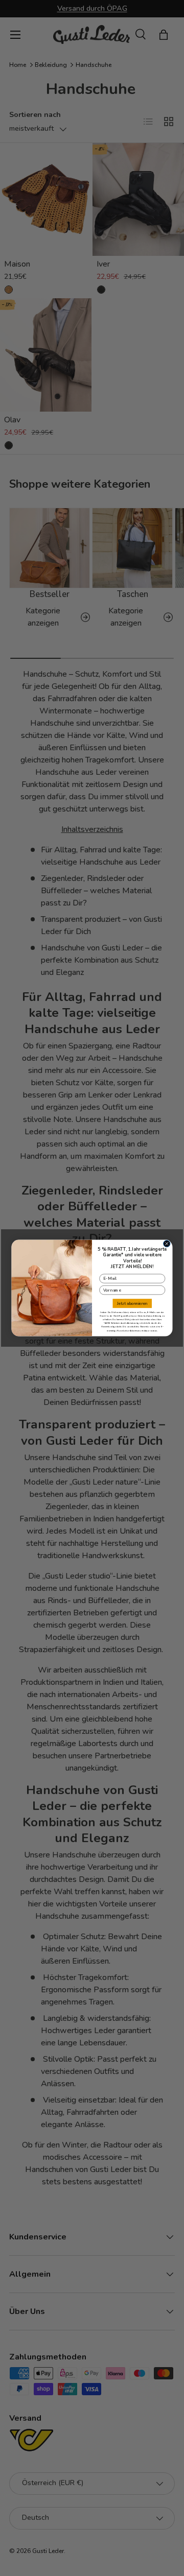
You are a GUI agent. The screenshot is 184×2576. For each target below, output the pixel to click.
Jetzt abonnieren (132, 1304)
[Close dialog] (167, 1244)
